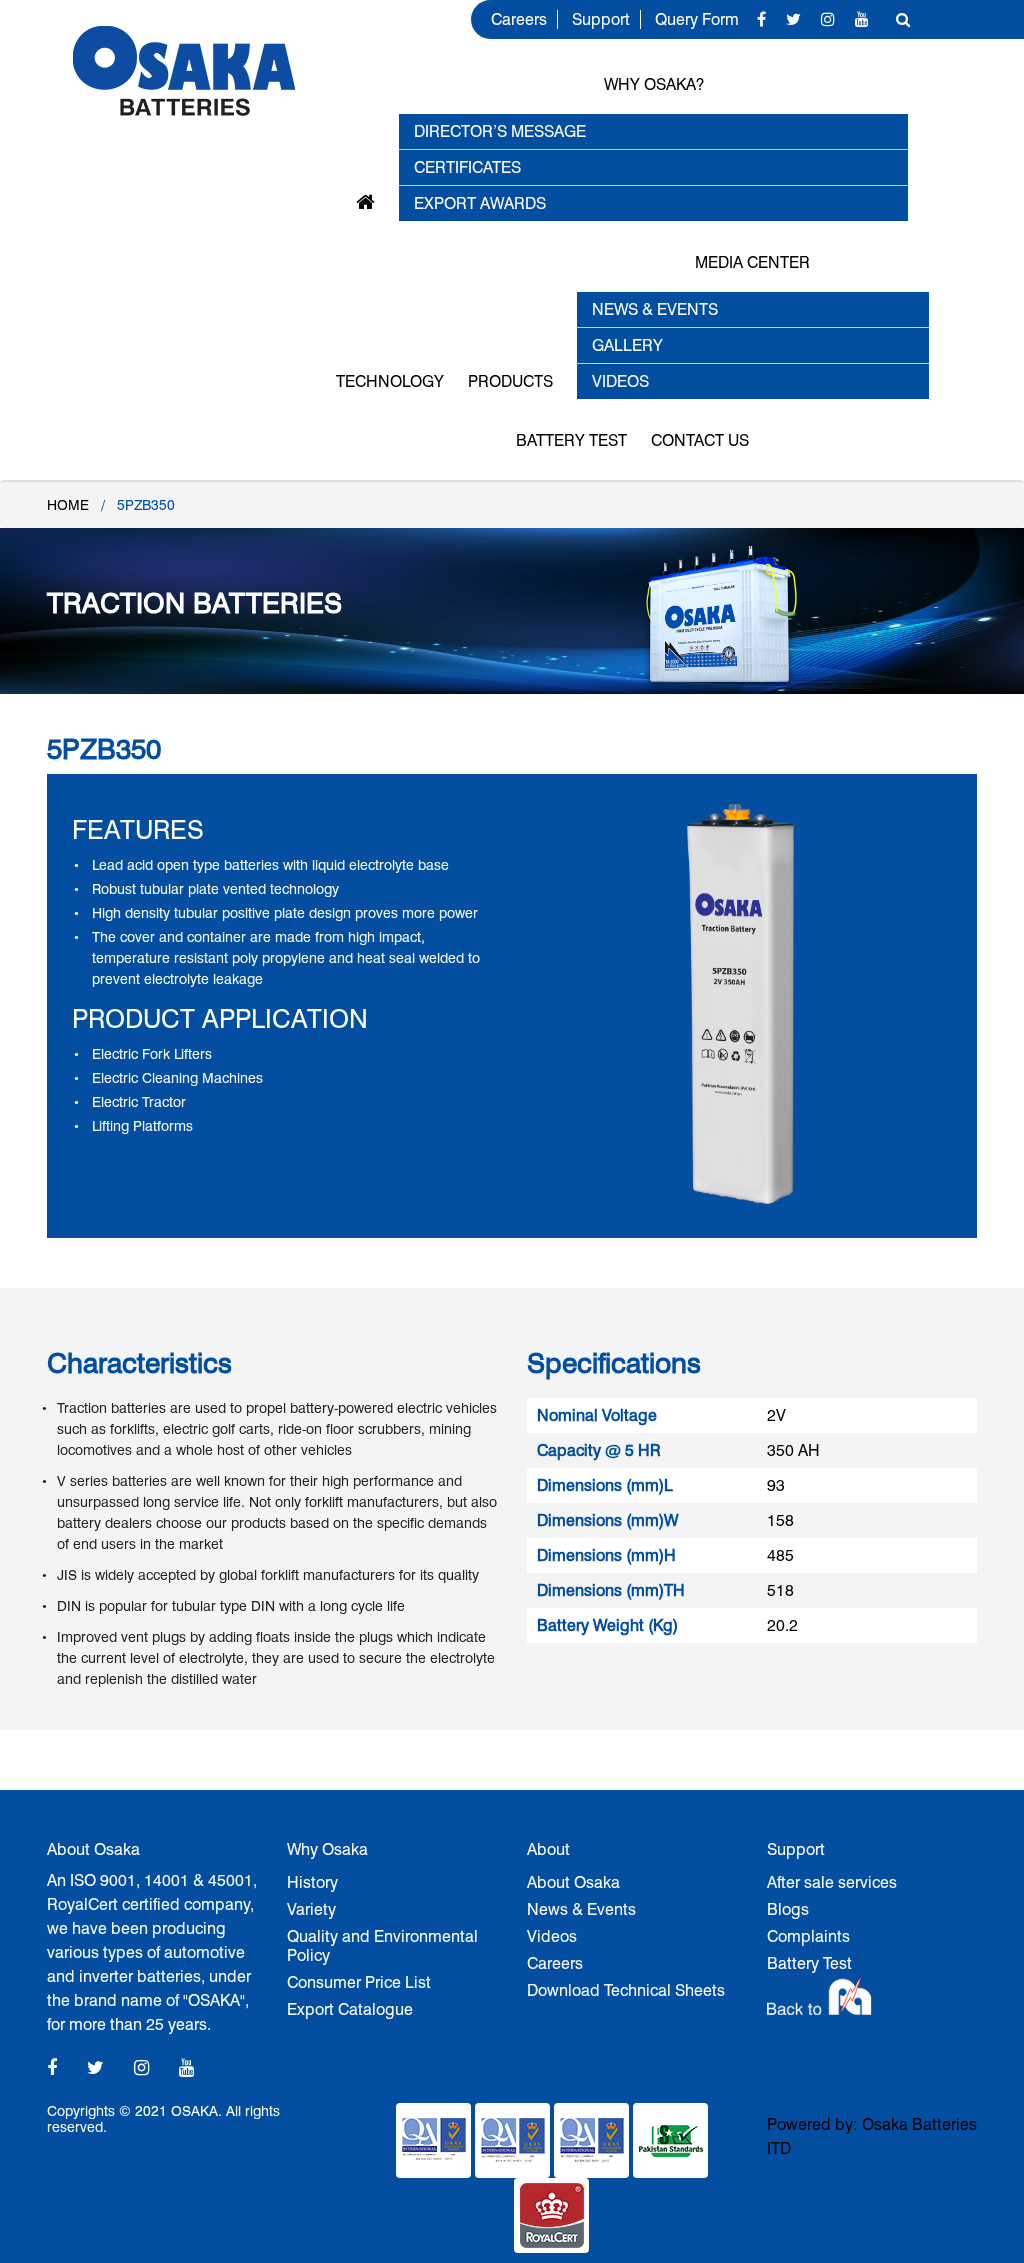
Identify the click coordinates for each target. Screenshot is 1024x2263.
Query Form (697, 19)
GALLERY (627, 345)
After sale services (832, 1882)
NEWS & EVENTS (655, 309)
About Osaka (573, 1882)
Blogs (788, 1909)
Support (601, 19)
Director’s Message (500, 131)
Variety (311, 1909)
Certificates (467, 167)
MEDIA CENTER (752, 262)
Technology (390, 381)
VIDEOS (620, 381)
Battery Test (571, 440)
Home (68, 505)
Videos (552, 1936)
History (312, 1882)
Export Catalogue (350, 2009)
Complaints (808, 1936)
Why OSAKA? (654, 84)
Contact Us (700, 440)
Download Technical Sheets (626, 1990)
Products (510, 381)
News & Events (581, 1909)
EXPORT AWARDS (480, 203)
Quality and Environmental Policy (382, 1946)
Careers (519, 19)
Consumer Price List (359, 1982)
